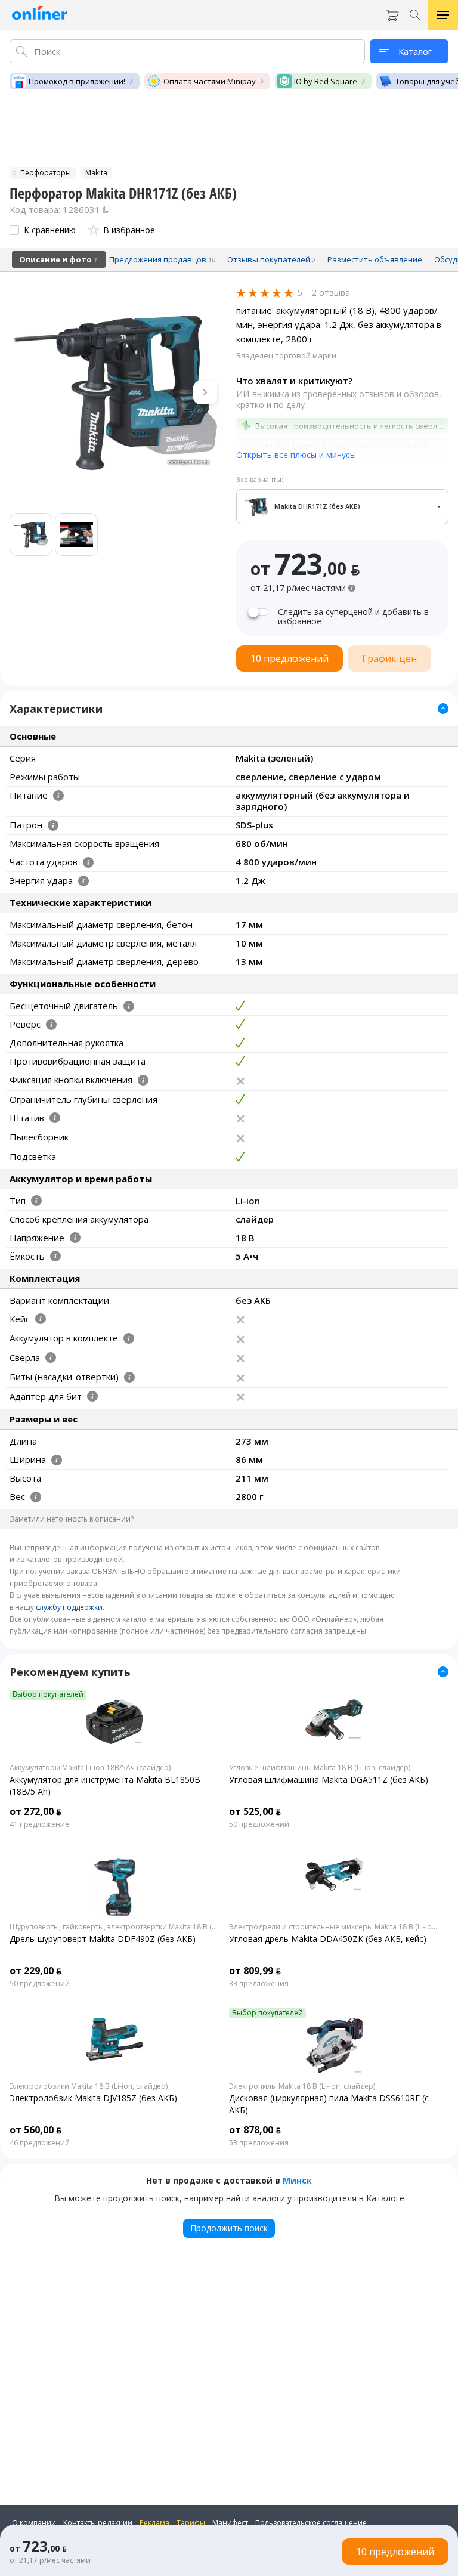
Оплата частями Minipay (210, 81)
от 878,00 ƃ (255, 2130)
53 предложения (259, 2143)
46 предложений (40, 2143)
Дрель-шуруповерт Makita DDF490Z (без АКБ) (103, 1939)
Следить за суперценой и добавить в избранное (353, 617)
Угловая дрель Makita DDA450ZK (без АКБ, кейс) (328, 1939)
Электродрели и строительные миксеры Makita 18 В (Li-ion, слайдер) (334, 1927)
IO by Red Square (326, 81)
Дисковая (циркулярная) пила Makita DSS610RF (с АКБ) (329, 2104)
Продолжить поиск (229, 2228)
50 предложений (259, 1824)
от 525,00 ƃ (255, 1811)
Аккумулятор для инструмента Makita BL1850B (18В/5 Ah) (105, 1785)
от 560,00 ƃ (35, 2130)
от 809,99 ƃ (255, 1971)
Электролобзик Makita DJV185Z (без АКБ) (93, 2098)
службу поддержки (69, 1607)
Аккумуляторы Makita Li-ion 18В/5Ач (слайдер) (90, 1768)
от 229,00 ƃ (35, 1971)
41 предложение (39, 1824)
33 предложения (259, 1984)
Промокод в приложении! (77, 81)
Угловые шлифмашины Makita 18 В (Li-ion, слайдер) (320, 1768)
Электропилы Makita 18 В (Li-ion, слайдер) (302, 2086)
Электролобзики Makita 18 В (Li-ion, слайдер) (89, 2086)
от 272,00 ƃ (35, 1811)
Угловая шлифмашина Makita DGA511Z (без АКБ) (329, 1779)
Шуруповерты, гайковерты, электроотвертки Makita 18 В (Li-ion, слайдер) (114, 1927)
